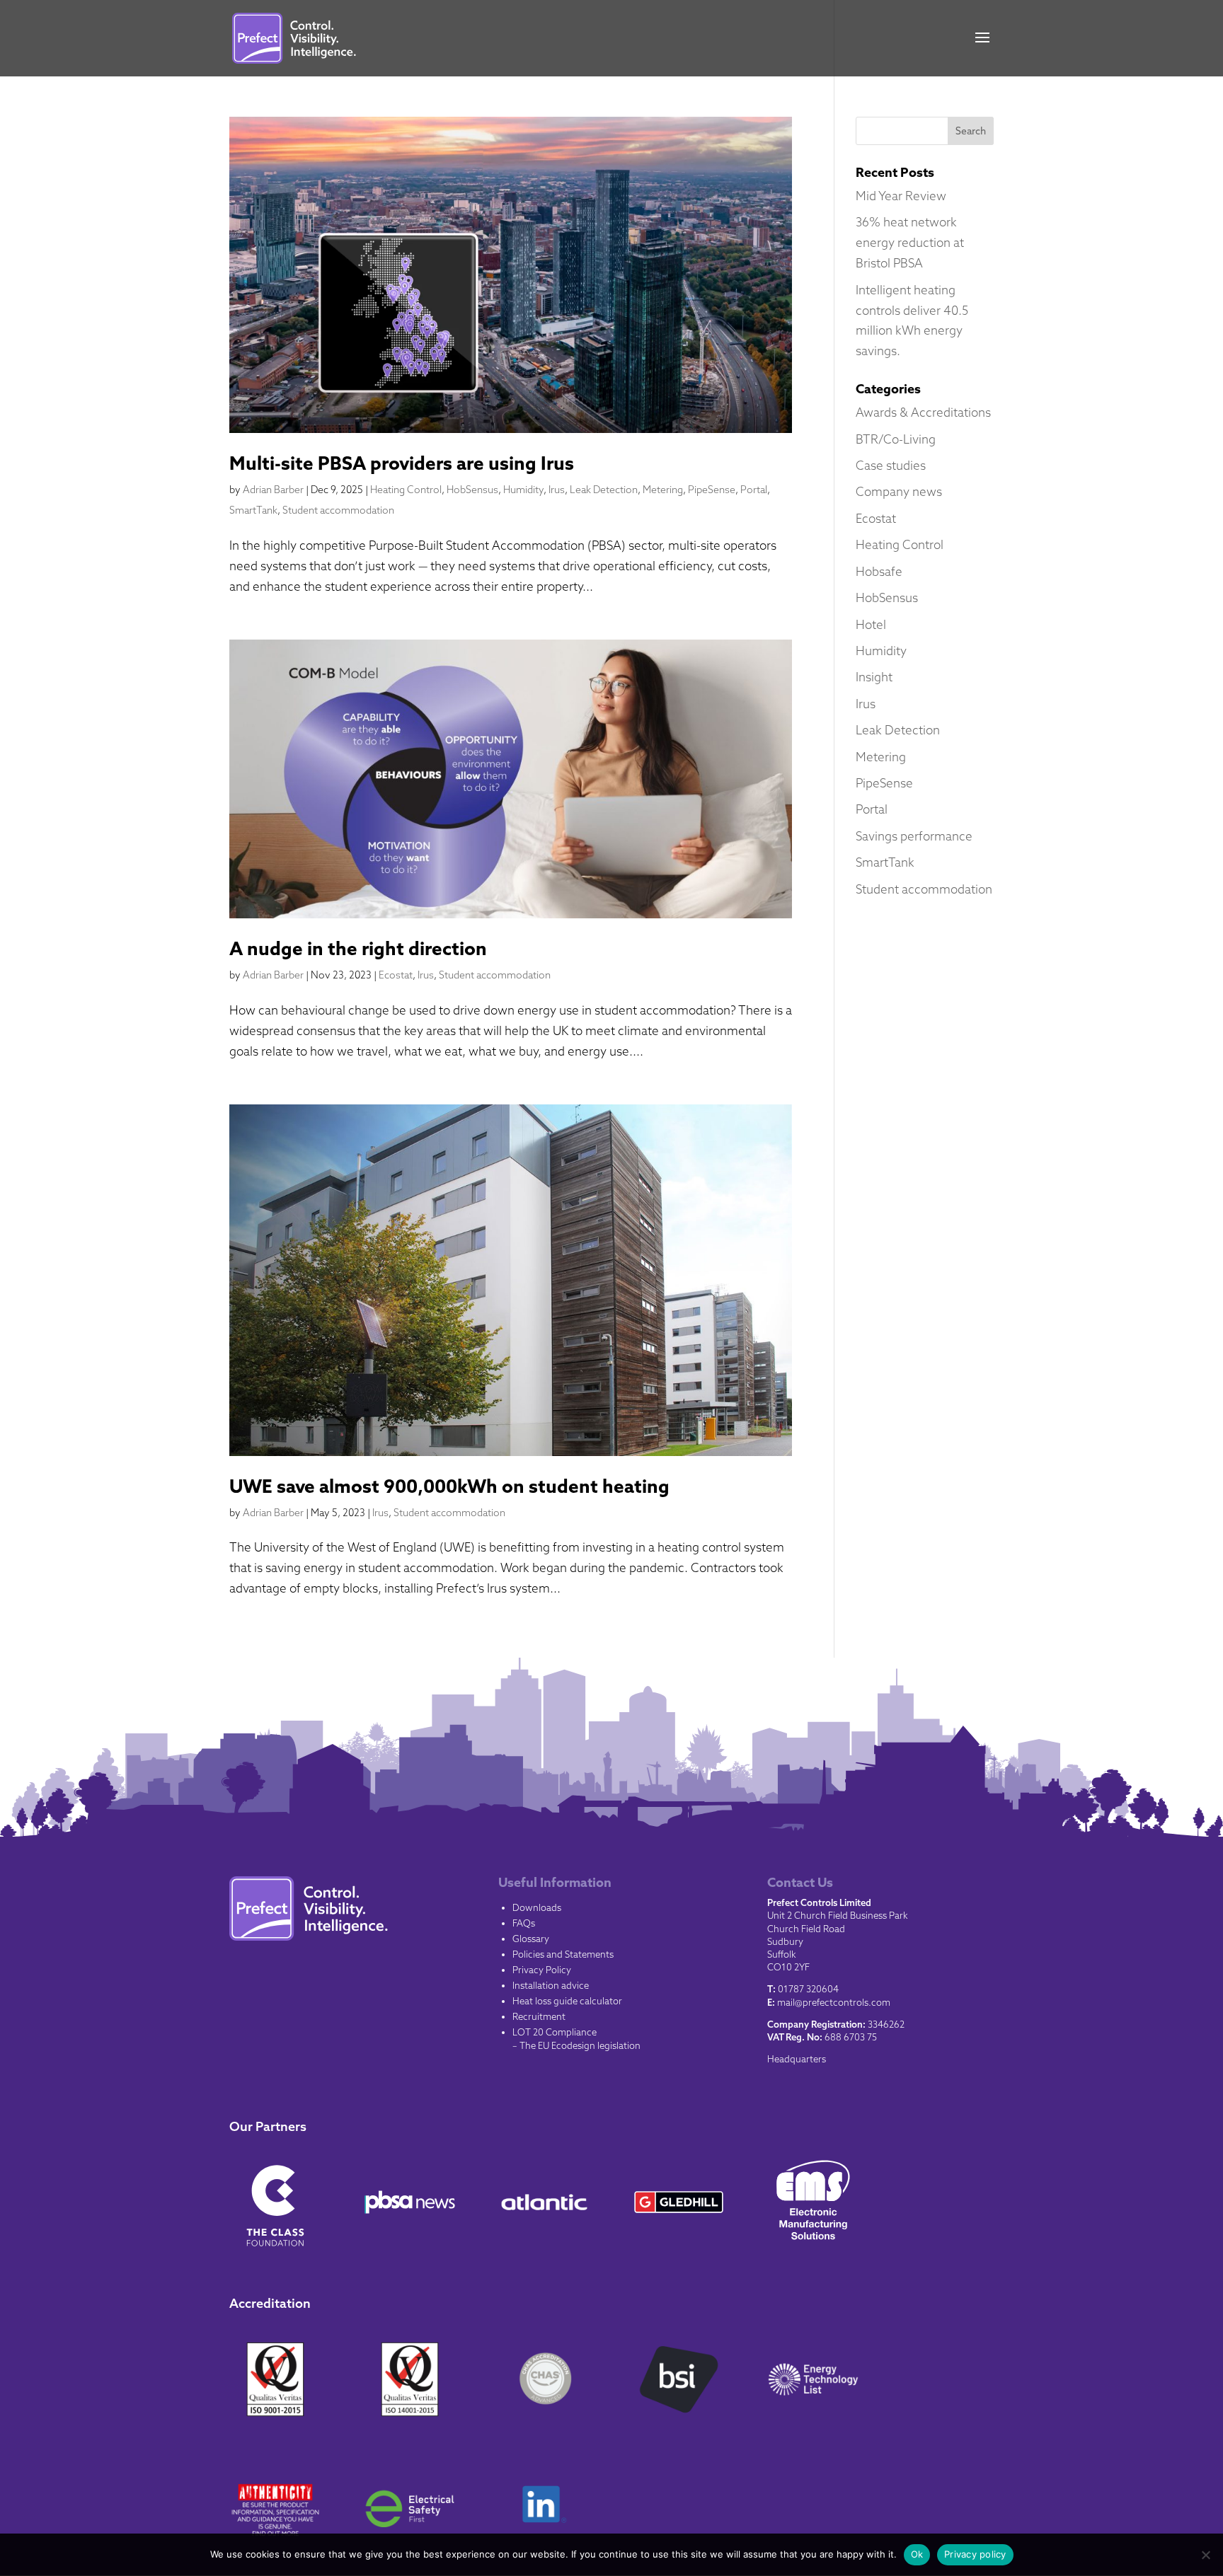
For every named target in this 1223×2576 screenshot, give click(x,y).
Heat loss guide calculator (567, 2001)
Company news (899, 491)
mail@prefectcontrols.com (834, 2002)
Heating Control (406, 490)
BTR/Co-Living (896, 439)
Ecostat (396, 975)
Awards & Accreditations (923, 412)
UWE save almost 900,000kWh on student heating (449, 1486)
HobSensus (472, 490)
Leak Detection (604, 490)
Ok (917, 2554)
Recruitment (539, 2016)
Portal (754, 490)
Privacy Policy (542, 1970)
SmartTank (253, 510)
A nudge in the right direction (358, 948)
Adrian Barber (273, 490)
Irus (557, 490)
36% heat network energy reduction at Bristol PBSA (910, 242)
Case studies (891, 465)
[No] (1205, 2555)
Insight (874, 677)
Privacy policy (975, 2554)
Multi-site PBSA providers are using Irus (402, 463)
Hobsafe (879, 571)
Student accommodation (338, 510)
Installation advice (551, 1985)
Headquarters (797, 2059)
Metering (663, 490)
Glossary (531, 1939)
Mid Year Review (901, 196)
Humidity (523, 490)
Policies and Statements (563, 1954)
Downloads (537, 1907)
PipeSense (712, 490)
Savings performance (914, 836)
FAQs (524, 1923)
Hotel (871, 624)
